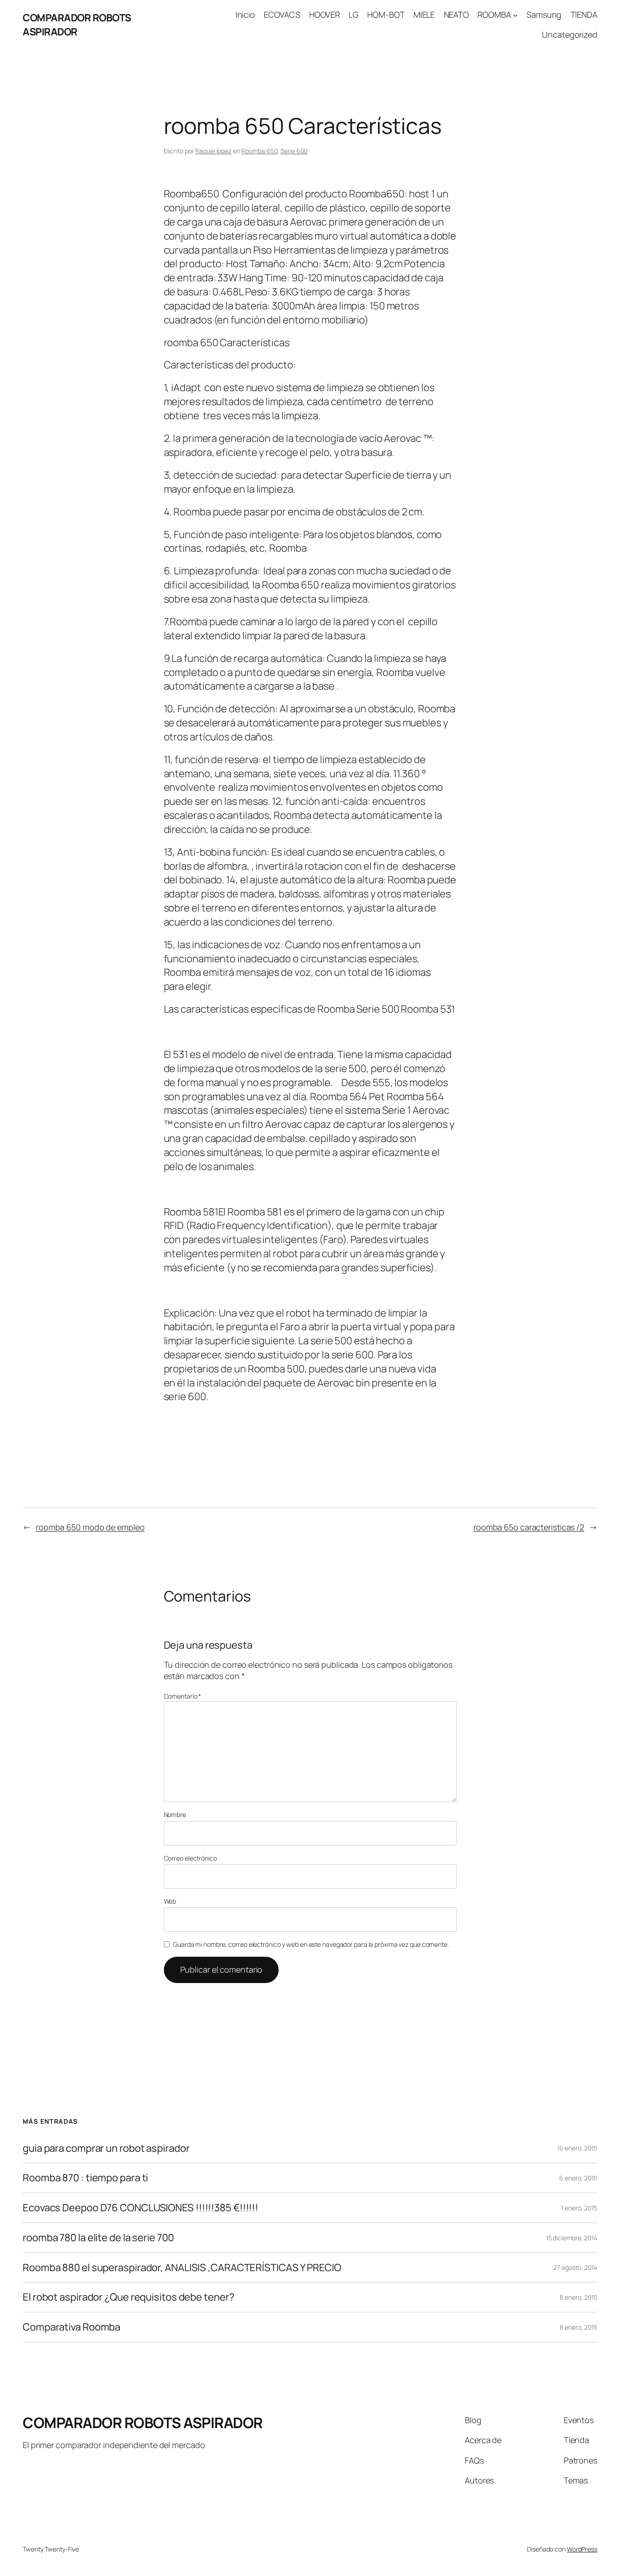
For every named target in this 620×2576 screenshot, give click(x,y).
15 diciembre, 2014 (572, 2238)
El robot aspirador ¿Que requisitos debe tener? (128, 2297)
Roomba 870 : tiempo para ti (85, 2178)
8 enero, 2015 (578, 2297)
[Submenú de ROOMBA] (515, 15)
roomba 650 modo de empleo (90, 1527)
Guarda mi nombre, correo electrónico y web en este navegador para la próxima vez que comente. (311, 1944)
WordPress (582, 2549)
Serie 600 (294, 151)
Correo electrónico (190, 1858)
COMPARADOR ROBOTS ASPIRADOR (77, 25)
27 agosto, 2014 (575, 2267)
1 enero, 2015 (579, 2208)
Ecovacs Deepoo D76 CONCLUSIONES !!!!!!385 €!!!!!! (140, 2208)
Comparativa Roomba (71, 2327)
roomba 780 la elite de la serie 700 (98, 2238)
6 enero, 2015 (578, 2178)
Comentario (183, 1696)
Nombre (175, 1814)
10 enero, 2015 (577, 2148)
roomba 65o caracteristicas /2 (529, 1527)
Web (170, 1901)
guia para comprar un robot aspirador (106, 2148)
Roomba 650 (259, 151)
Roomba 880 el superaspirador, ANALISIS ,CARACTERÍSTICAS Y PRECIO (182, 2268)
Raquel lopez (213, 151)
